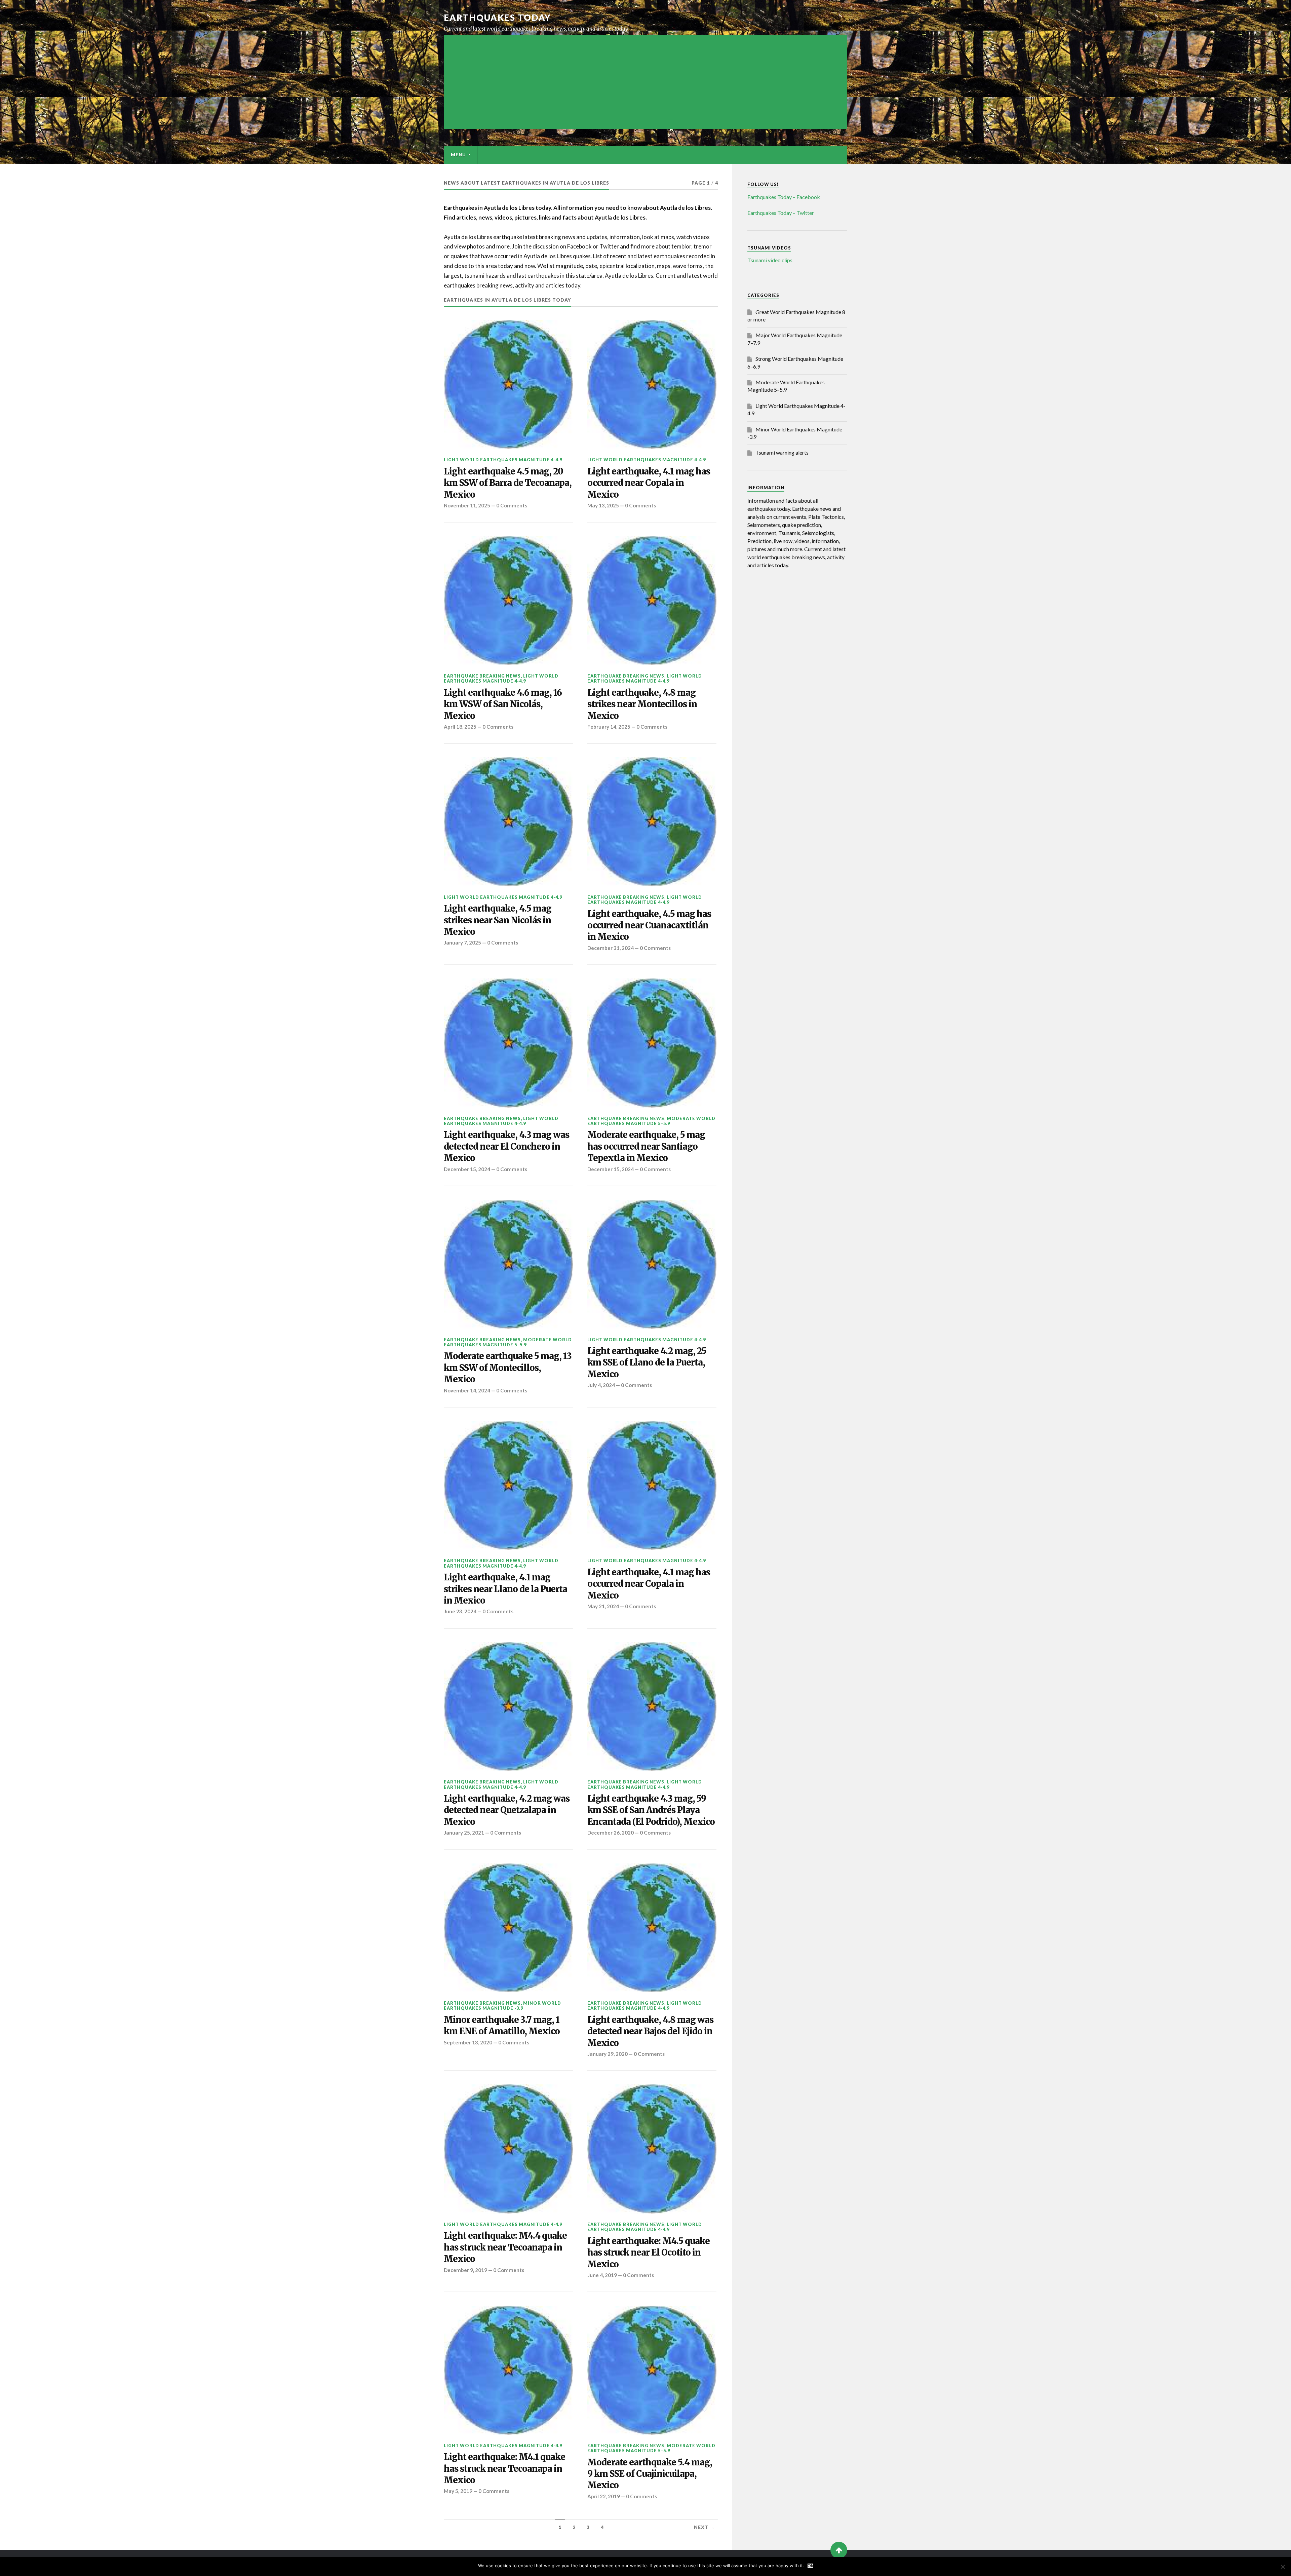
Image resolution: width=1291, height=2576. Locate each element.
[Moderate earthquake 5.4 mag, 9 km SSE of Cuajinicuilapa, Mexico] (652, 2370)
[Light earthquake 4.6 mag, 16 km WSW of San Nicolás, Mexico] (508, 601)
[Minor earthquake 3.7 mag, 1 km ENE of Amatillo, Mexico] (508, 1928)
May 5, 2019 (458, 2491)
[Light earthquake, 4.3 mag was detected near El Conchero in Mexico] (508, 1043)
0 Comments (512, 505)
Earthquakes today (497, 17)
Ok (810, 2566)
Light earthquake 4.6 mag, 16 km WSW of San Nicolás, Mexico (503, 704)
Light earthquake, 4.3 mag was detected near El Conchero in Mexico (506, 1146)
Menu (458, 155)
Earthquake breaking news (482, 676)
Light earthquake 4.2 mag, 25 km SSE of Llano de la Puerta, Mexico (647, 1363)
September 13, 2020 (468, 2042)
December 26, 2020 (611, 1833)
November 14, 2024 (467, 1390)
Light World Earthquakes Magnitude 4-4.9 (503, 460)
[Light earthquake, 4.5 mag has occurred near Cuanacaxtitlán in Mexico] (652, 822)
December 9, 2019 (465, 2270)
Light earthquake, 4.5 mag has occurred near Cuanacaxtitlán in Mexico (649, 926)
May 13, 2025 (603, 505)
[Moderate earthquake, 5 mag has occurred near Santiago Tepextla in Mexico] (652, 1043)
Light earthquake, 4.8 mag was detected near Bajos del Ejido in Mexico (650, 2031)
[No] (1283, 2567)
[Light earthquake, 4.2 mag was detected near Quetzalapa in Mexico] (508, 1707)
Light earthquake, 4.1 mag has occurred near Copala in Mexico (649, 483)
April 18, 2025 (460, 727)
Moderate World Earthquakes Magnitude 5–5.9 (651, 1121)
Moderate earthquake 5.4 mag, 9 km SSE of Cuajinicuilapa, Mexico (650, 2474)
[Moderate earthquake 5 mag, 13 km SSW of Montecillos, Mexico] (508, 1264)
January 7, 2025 (462, 943)
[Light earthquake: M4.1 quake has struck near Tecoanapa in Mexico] (508, 2370)
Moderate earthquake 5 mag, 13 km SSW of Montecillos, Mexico (508, 1368)
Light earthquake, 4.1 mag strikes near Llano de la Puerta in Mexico (505, 1589)
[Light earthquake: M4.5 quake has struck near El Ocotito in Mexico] (652, 2149)
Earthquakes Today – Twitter (781, 213)
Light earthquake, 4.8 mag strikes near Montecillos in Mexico (642, 704)
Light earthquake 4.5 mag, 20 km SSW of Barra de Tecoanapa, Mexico (508, 483)
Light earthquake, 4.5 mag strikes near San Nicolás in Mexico (498, 920)
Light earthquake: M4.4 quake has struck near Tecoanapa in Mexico (505, 2247)
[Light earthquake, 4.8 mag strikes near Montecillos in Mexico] (652, 601)
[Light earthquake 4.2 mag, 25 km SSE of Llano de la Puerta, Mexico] (652, 1264)
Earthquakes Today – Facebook (784, 197)
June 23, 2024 (460, 1611)
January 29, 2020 (608, 2054)
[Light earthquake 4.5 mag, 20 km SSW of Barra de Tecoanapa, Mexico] (508, 385)
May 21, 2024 (603, 1606)
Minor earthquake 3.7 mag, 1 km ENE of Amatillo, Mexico (502, 2026)
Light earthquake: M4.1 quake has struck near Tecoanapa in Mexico (504, 2469)
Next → (704, 2527)
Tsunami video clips (770, 260)
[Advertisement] (645, 82)
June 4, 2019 (602, 2275)
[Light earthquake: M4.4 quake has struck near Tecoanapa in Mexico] (508, 2149)
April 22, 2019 (604, 2496)
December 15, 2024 (467, 1169)
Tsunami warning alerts (782, 452)
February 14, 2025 (609, 727)
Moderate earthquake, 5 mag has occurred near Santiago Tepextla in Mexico (646, 1146)
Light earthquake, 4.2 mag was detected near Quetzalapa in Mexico (507, 1810)
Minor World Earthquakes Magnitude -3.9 (502, 2006)
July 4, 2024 (601, 1385)
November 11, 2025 (467, 505)
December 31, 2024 (611, 948)
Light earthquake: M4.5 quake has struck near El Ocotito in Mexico (649, 2253)
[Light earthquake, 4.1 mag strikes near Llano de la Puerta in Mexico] (508, 1486)
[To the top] (839, 2550)
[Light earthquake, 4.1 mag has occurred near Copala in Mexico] (652, 385)
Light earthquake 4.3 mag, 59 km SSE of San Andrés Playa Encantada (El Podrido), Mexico (651, 1810)
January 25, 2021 (464, 1833)
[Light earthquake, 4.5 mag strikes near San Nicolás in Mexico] (508, 822)
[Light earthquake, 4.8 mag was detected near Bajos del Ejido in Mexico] (652, 1928)
